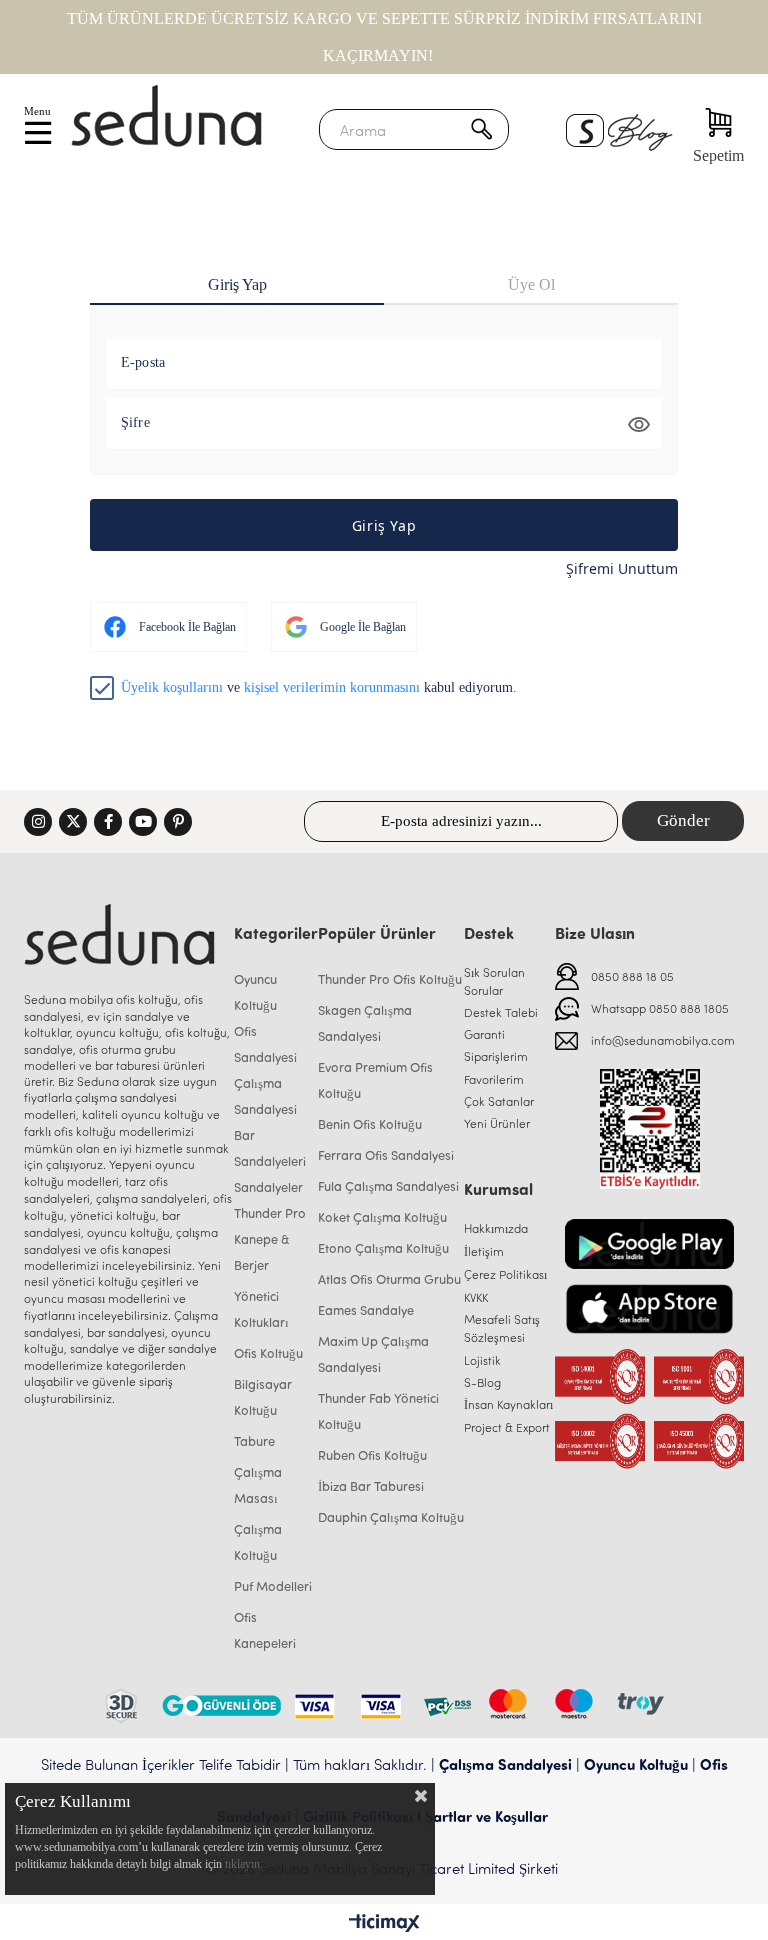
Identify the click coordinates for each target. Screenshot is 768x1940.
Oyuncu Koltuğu (636, 1764)
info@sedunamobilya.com (663, 1040)
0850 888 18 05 (632, 976)
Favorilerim (494, 1079)
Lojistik (482, 1360)
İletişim (484, 1251)
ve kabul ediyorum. (319, 687)
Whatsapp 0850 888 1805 (660, 1008)
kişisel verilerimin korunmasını (332, 687)
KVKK (476, 1297)
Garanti (484, 1034)
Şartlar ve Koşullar (486, 1816)
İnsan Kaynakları (508, 1404)
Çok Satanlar (499, 1101)
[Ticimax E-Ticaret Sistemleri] (384, 1924)
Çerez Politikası (505, 1274)
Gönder (683, 820)
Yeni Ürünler (497, 1123)
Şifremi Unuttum (622, 568)
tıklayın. (244, 1864)
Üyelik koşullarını (172, 687)
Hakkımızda (496, 1228)
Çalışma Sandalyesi (505, 1764)
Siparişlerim (496, 1056)
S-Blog (482, 1382)
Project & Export (507, 1427)
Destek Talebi (501, 1012)
